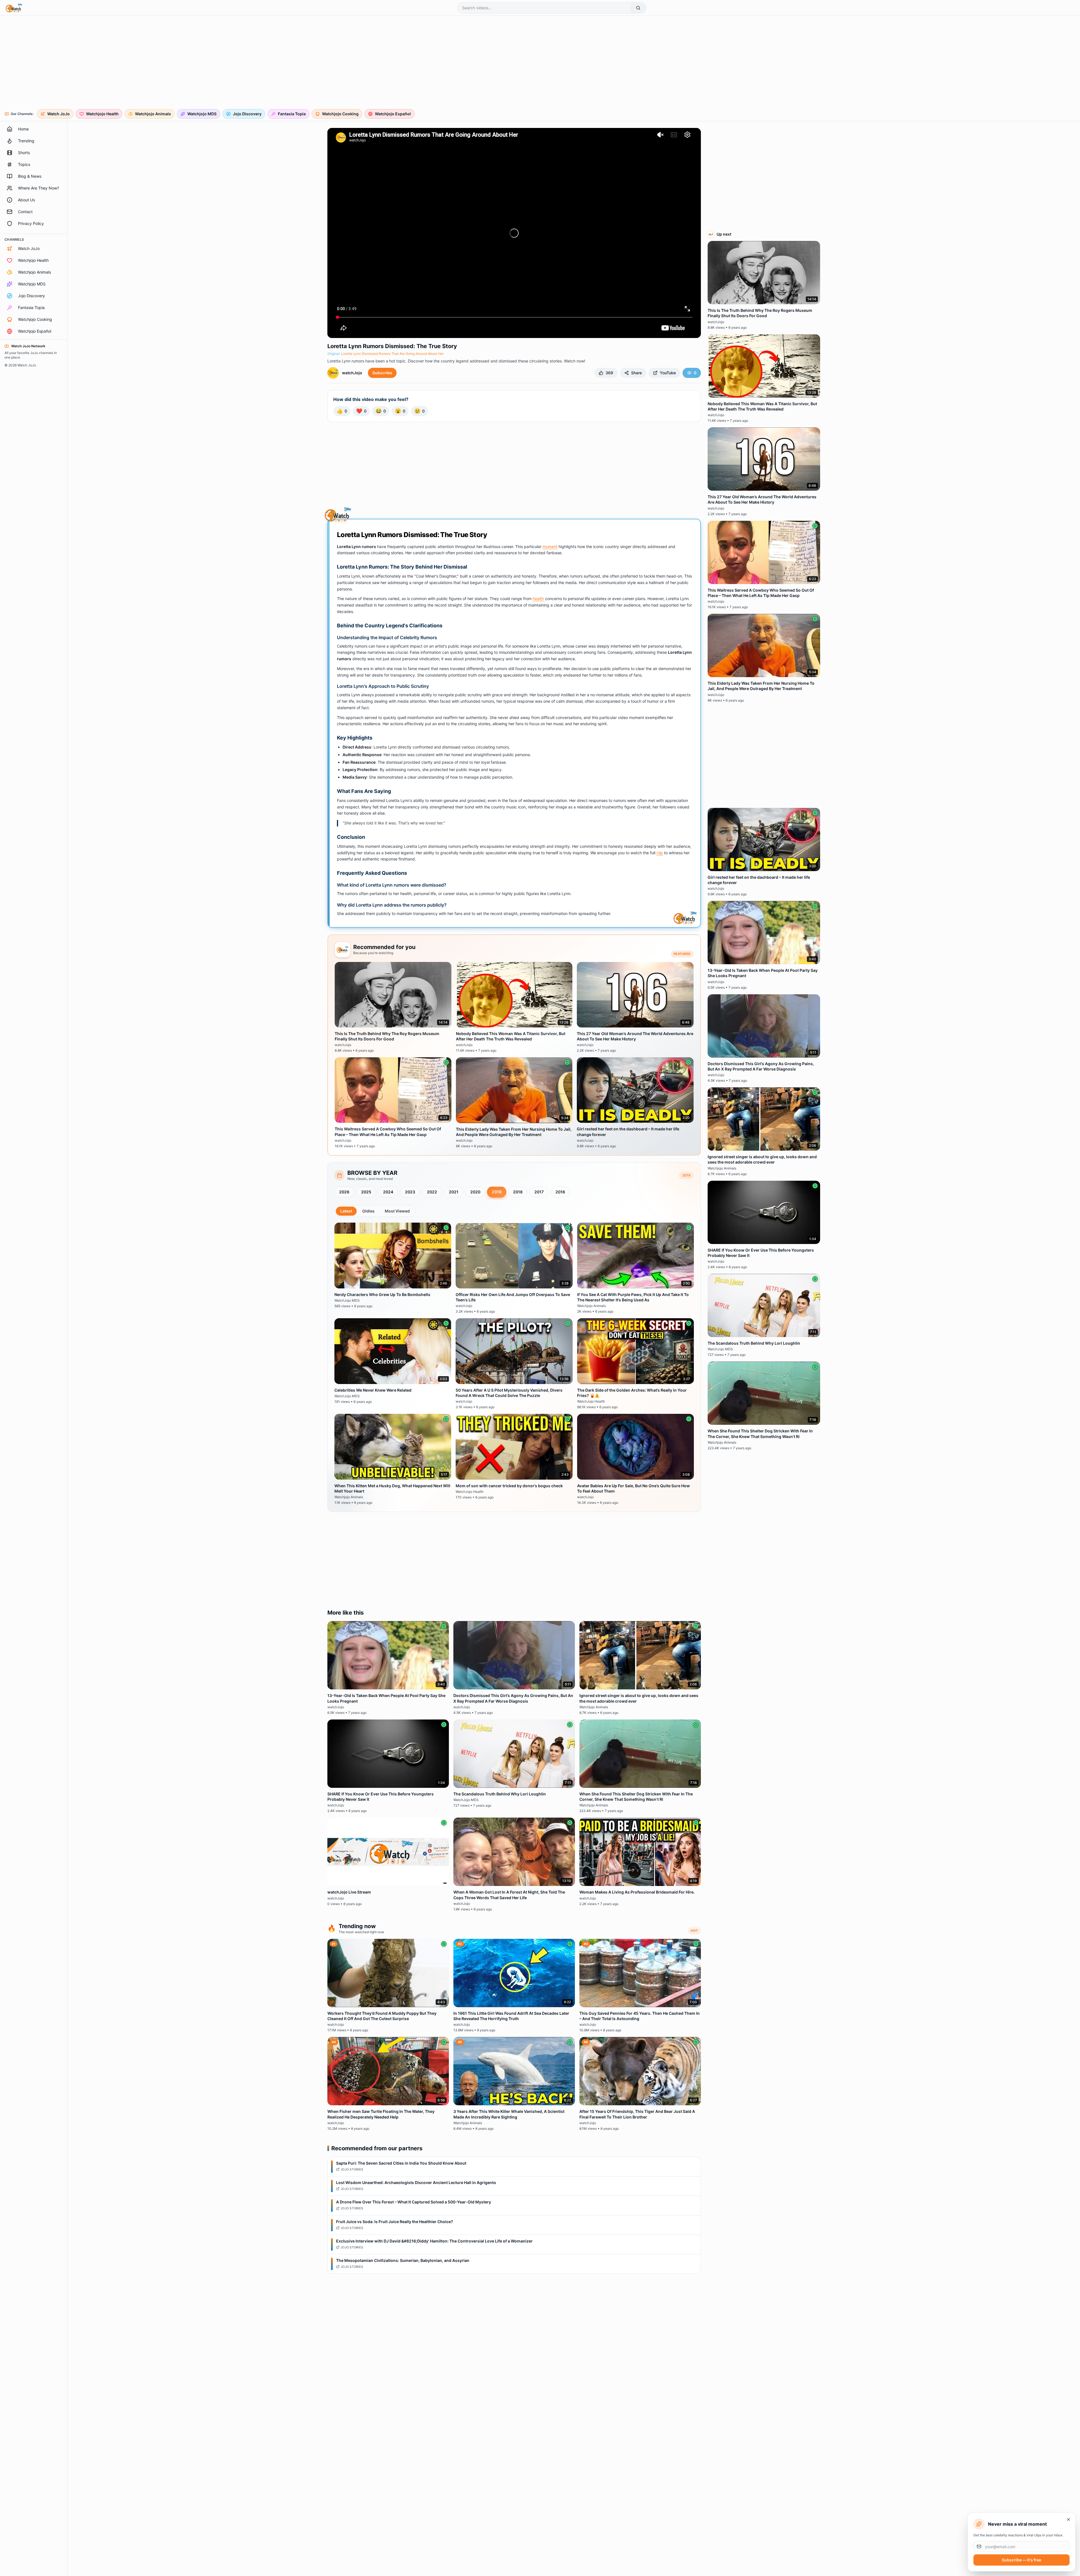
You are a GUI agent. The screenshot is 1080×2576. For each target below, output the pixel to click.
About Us (26, 200)
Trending (26, 141)
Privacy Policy (31, 223)
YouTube (668, 373)
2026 (344, 1192)
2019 (497, 1192)
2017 (539, 1192)
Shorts (24, 153)
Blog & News (30, 176)
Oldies (368, 1211)
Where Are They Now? (39, 188)
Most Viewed (397, 1211)
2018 (518, 1192)
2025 (366, 1192)
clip (660, 853)
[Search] (638, 8)
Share (636, 373)
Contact (25, 212)
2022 (432, 1192)
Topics (24, 164)
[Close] (1068, 2519)
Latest (346, 1211)
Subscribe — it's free (1021, 2560)
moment (550, 546)
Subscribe (382, 373)
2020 (475, 1192)
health (538, 599)
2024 (388, 1192)
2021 (454, 1192)
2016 (560, 1192)
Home (23, 129)
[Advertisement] (175, 63)
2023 (410, 1192)
